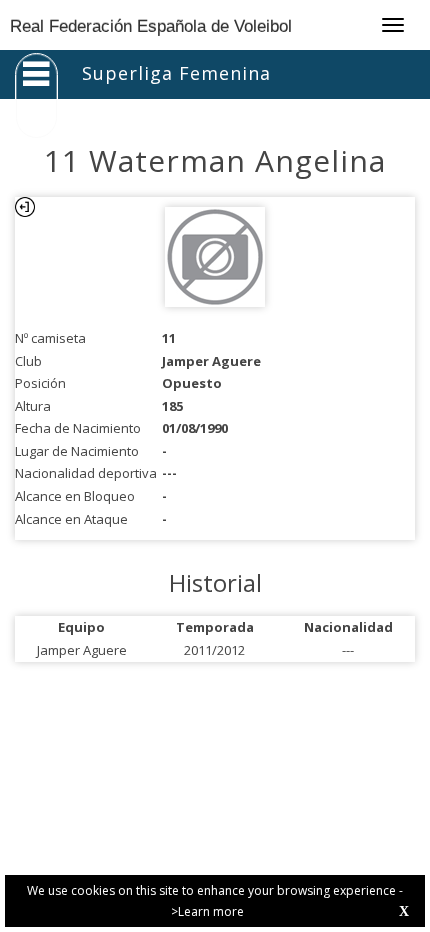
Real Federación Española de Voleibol (151, 26)
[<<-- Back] (25, 207)
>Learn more (207, 911)
